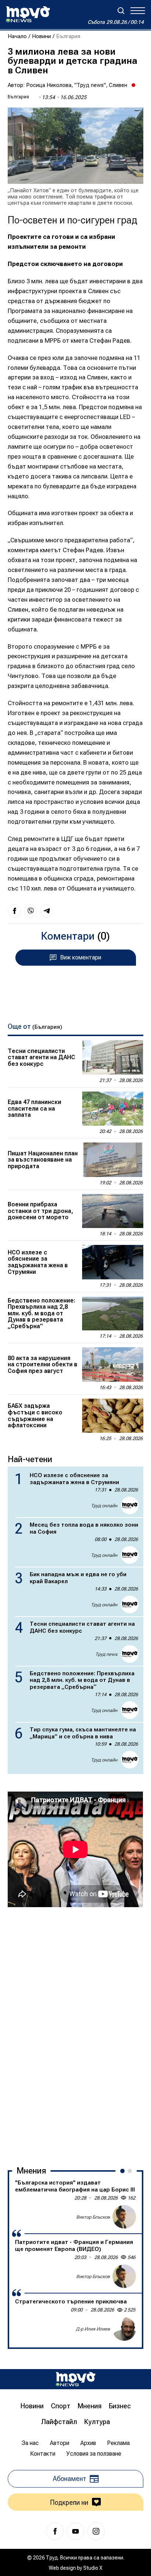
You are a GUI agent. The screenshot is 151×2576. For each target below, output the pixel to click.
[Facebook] (55, 2531)
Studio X (93, 2568)
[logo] (28, 14)
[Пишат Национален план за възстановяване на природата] (113, 1160)
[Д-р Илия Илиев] (124, 2329)
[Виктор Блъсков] (124, 2217)
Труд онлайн (104, 1506)
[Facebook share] (14, 911)
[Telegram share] (47, 911)
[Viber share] (30, 911)
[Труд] (75, 2379)
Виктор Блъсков (93, 2217)
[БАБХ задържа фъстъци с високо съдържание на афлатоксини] (113, 1416)
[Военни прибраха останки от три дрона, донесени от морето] (113, 1211)
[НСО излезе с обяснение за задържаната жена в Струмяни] (113, 1262)
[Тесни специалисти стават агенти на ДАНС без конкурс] (113, 1057)
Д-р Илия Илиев (93, 2329)
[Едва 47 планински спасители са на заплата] (113, 1109)
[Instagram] (96, 2531)
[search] (121, 11)
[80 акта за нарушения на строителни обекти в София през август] (113, 1364)
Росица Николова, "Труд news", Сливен (77, 85)
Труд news (106, 1654)
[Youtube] (75, 2531)
